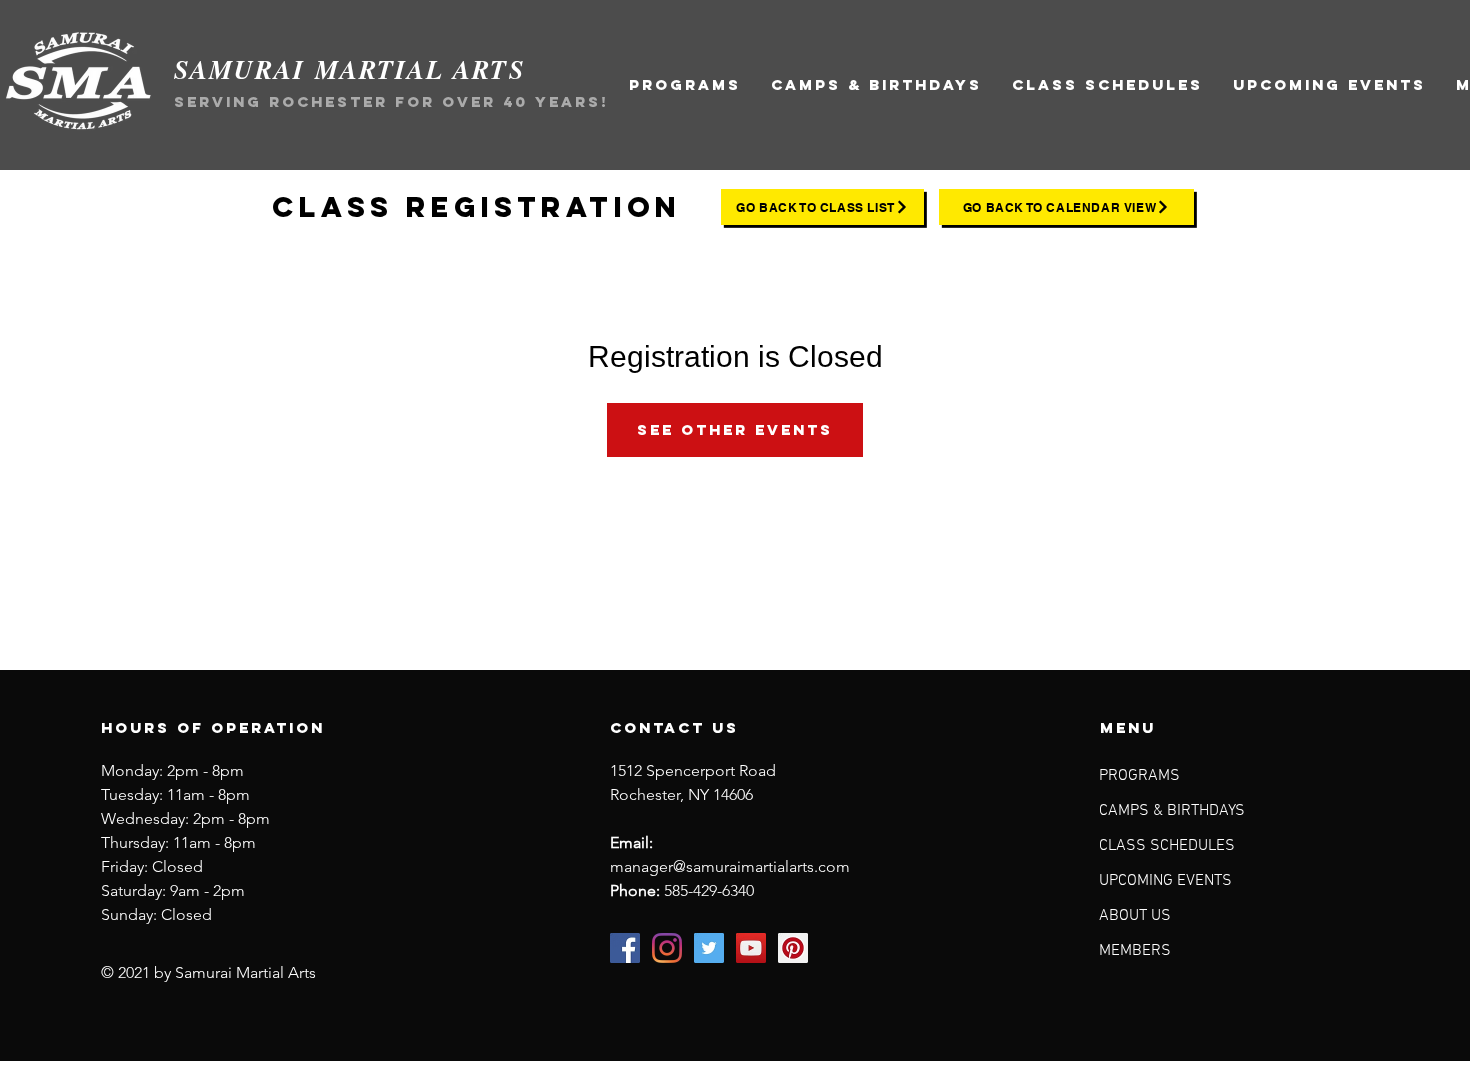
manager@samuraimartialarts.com (730, 866)
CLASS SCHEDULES (1167, 846)
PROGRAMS (1139, 776)
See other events (735, 429)
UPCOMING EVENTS (1165, 881)
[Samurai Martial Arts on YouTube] (751, 948)
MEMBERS (1135, 951)
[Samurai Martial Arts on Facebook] (625, 948)
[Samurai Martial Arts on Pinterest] (793, 948)
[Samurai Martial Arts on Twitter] (709, 948)
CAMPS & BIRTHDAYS (1172, 811)
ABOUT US (1135, 916)
